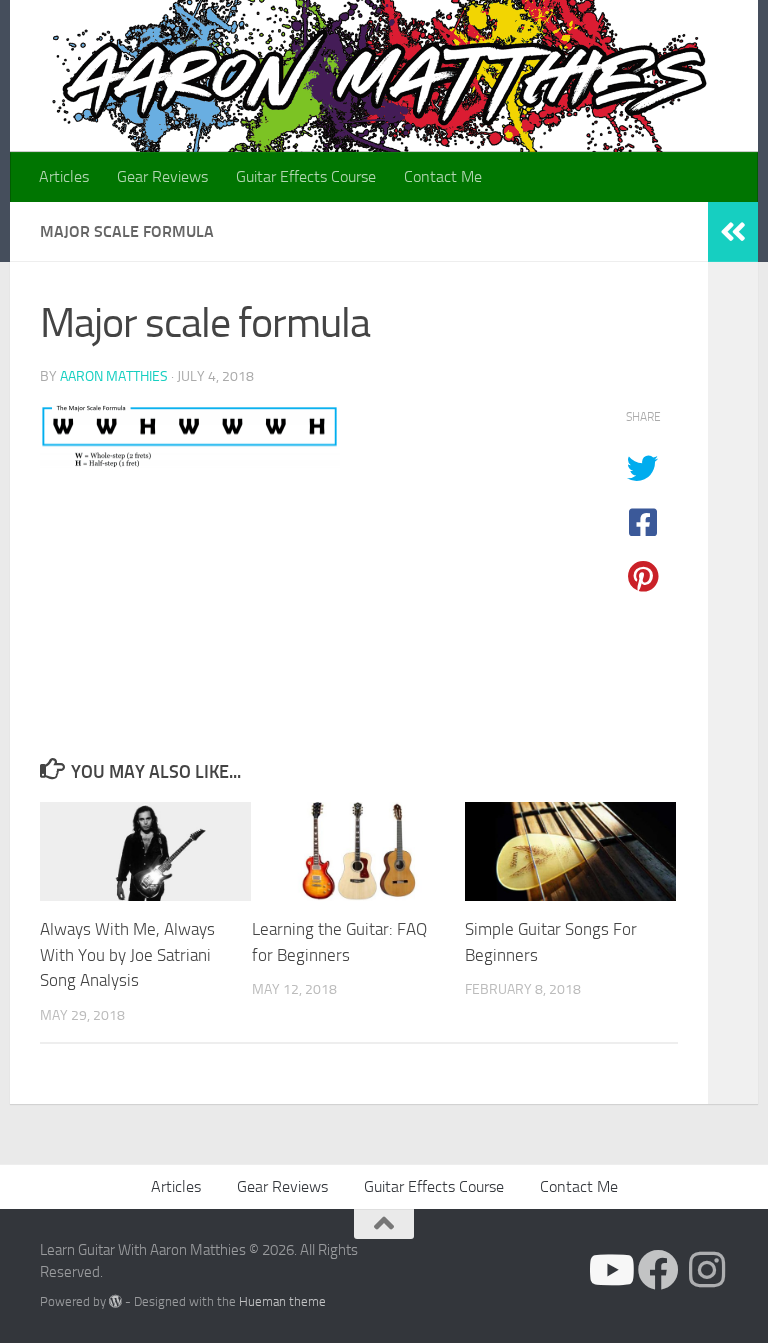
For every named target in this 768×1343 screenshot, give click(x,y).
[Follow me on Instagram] (707, 1269)
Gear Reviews (162, 176)
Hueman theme (282, 1301)
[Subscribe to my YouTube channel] (609, 1269)
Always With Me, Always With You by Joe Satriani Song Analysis (127, 954)
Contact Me (443, 176)
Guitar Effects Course (306, 176)
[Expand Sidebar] (733, 232)
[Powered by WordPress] (115, 1301)
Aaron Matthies (114, 376)
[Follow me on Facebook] (658, 1269)
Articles (64, 176)
